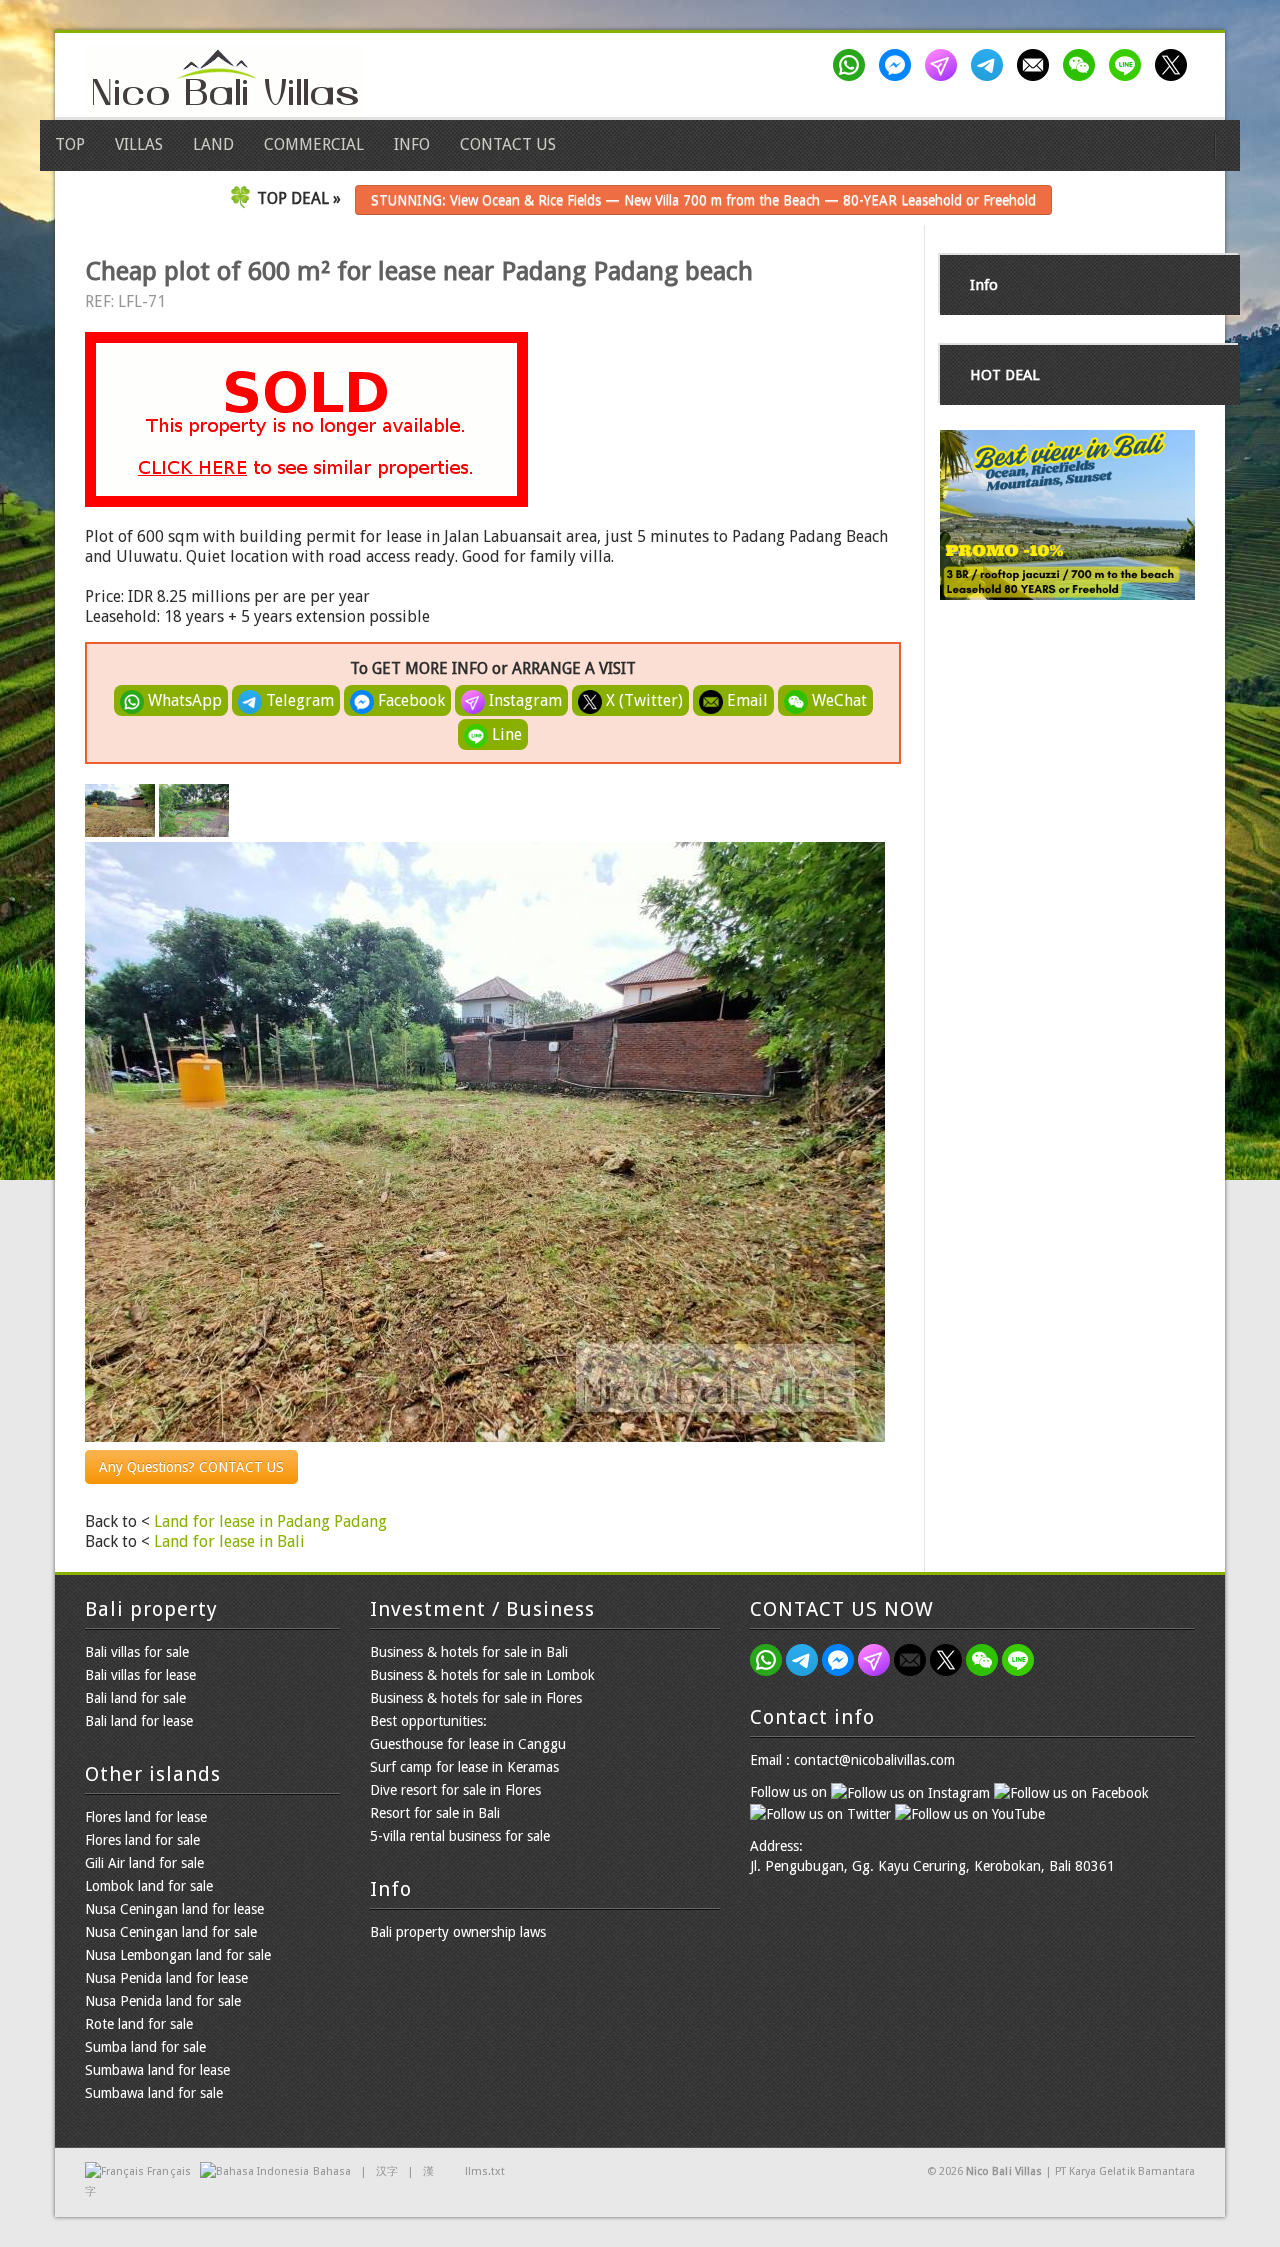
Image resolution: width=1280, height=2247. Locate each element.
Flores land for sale (142, 1840)
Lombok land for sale (149, 1886)
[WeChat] (1083, 65)
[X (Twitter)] (1175, 65)
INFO (412, 144)
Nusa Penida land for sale (163, 2001)
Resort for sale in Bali (435, 1813)
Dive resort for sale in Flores (455, 1790)
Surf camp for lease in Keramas (464, 1767)
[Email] (1037, 65)
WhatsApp (183, 700)
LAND (213, 144)
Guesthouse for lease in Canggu (468, 1744)
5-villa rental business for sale (460, 1836)
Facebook (409, 700)
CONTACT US (508, 144)
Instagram (523, 700)
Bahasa (332, 2171)
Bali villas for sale (137, 1652)
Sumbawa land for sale (154, 2093)
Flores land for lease (146, 1817)
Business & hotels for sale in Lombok (482, 1675)
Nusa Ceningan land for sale (171, 1932)
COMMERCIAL (314, 144)
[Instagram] (945, 65)
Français (168, 2171)
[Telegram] (991, 65)
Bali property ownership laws (458, 1932)
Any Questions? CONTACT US (191, 1467)
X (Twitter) (642, 700)
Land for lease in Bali (229, 1541)
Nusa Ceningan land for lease (174, 1909)
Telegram (298, 700)
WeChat (837, 700)
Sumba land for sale (145, 2047)
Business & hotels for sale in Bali (469, 1652)
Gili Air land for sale (144, 1863)
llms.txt (485, 2171)
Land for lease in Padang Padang (270, 1521)
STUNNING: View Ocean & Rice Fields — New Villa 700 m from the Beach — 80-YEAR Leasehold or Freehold (703, 200)
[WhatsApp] (853, 65)
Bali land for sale (135, 1698)
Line (505, 734)
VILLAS (139, 144)
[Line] (1129, 65)
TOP (70, 144)
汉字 (387, 2171)
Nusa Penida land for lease (166, 1978)
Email (745, 700)
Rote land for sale (139, 2024)
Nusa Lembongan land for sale (178, 1955)
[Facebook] (899, 65)
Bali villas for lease (140, 1675)
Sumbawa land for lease (157, 2070)
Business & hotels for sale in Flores (476, 1698)
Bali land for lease (139, 1721)
